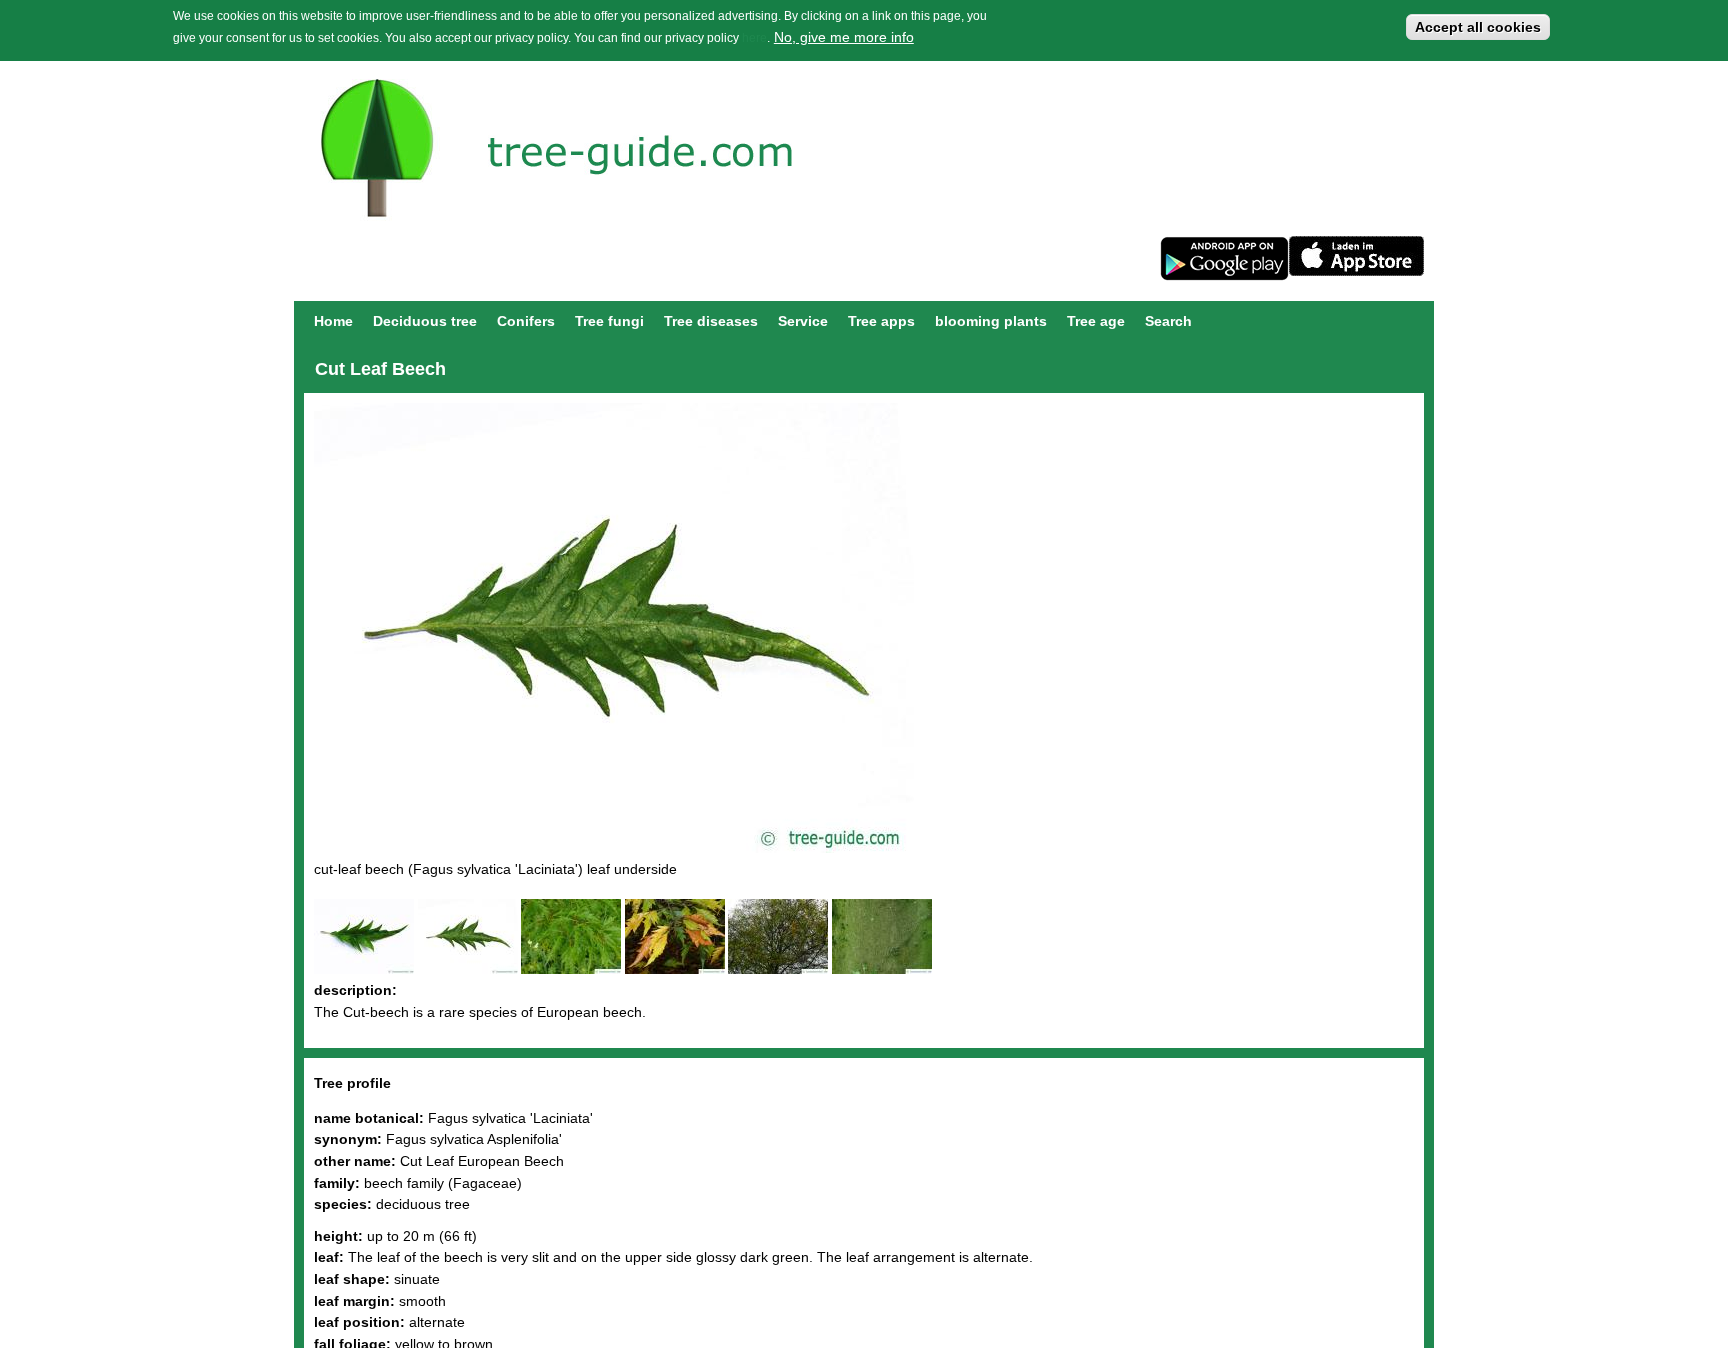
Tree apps (881, 321)
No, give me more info (844, 37)
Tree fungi (609, 321)
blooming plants (991, 321)
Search (1168, 321)
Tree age (1096, 321)
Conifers (526, 321)
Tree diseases (711, 321)
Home (333, 321)
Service (803, 321)
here (754, 38)
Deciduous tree (425, 321)
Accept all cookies (1478, 27)
